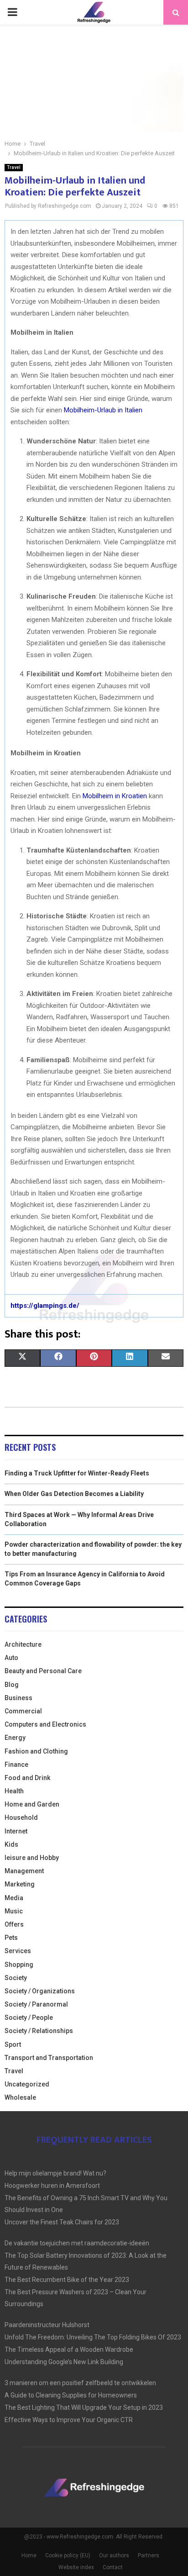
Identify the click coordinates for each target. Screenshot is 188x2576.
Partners (149, 2555)
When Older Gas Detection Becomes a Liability (74, 1494)
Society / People (29, 2018)
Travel (14, 167)
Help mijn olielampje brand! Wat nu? (55, 2173)
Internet (16, 1831)
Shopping (19, 1965)
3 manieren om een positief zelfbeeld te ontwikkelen (80, 2383)
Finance (16, 1765)
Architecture (23, 1644)
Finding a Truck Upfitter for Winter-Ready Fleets (77, 1473)
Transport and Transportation (49, 2058)
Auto (11, 1658)
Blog (12, 1685)
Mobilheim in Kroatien (115, 796)
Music (14, 1911)
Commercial (23, 1711)
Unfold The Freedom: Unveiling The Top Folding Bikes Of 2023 (93, 2337)
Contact (113, 2567)
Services (18, 1951)
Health (14, 1791)
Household (21, 1817)
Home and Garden (32, 1804)
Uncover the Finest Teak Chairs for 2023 (62, 2222)
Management (24, 1871)
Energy (15, 1738)
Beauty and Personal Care (43, 1671)
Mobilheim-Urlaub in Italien (103, 410)
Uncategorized (27, 2084)
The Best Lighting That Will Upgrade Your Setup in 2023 (84, 2407)
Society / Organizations (40, 1991)
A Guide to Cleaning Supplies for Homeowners (71, 2395)
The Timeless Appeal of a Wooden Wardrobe (69, 2349)
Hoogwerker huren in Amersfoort (52, 2186)
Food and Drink (27, 1778)
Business (18, 1698)
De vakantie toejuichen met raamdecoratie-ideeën (77, 2243)
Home (29, 2555)
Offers (14, 1924)
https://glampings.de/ (45, 1306)
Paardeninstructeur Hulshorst (47, 2325)
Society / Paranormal (36, 2004)
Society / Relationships (39, 2031)
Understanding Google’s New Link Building (64, 2362)
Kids (11, 1844)
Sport (13, 2044)
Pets (11, 1938)
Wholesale (20, 2097)
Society (16, 1978)
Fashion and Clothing (36, 1751)
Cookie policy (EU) (68, 2555)
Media (14, 1898)
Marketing (20, 1884)
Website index (76, 2567)
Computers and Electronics (45, 1724)
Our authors (114, 2555)
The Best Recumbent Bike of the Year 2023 (67, 2280)
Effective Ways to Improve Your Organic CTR (69, 2420)
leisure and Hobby (32, 1858)
